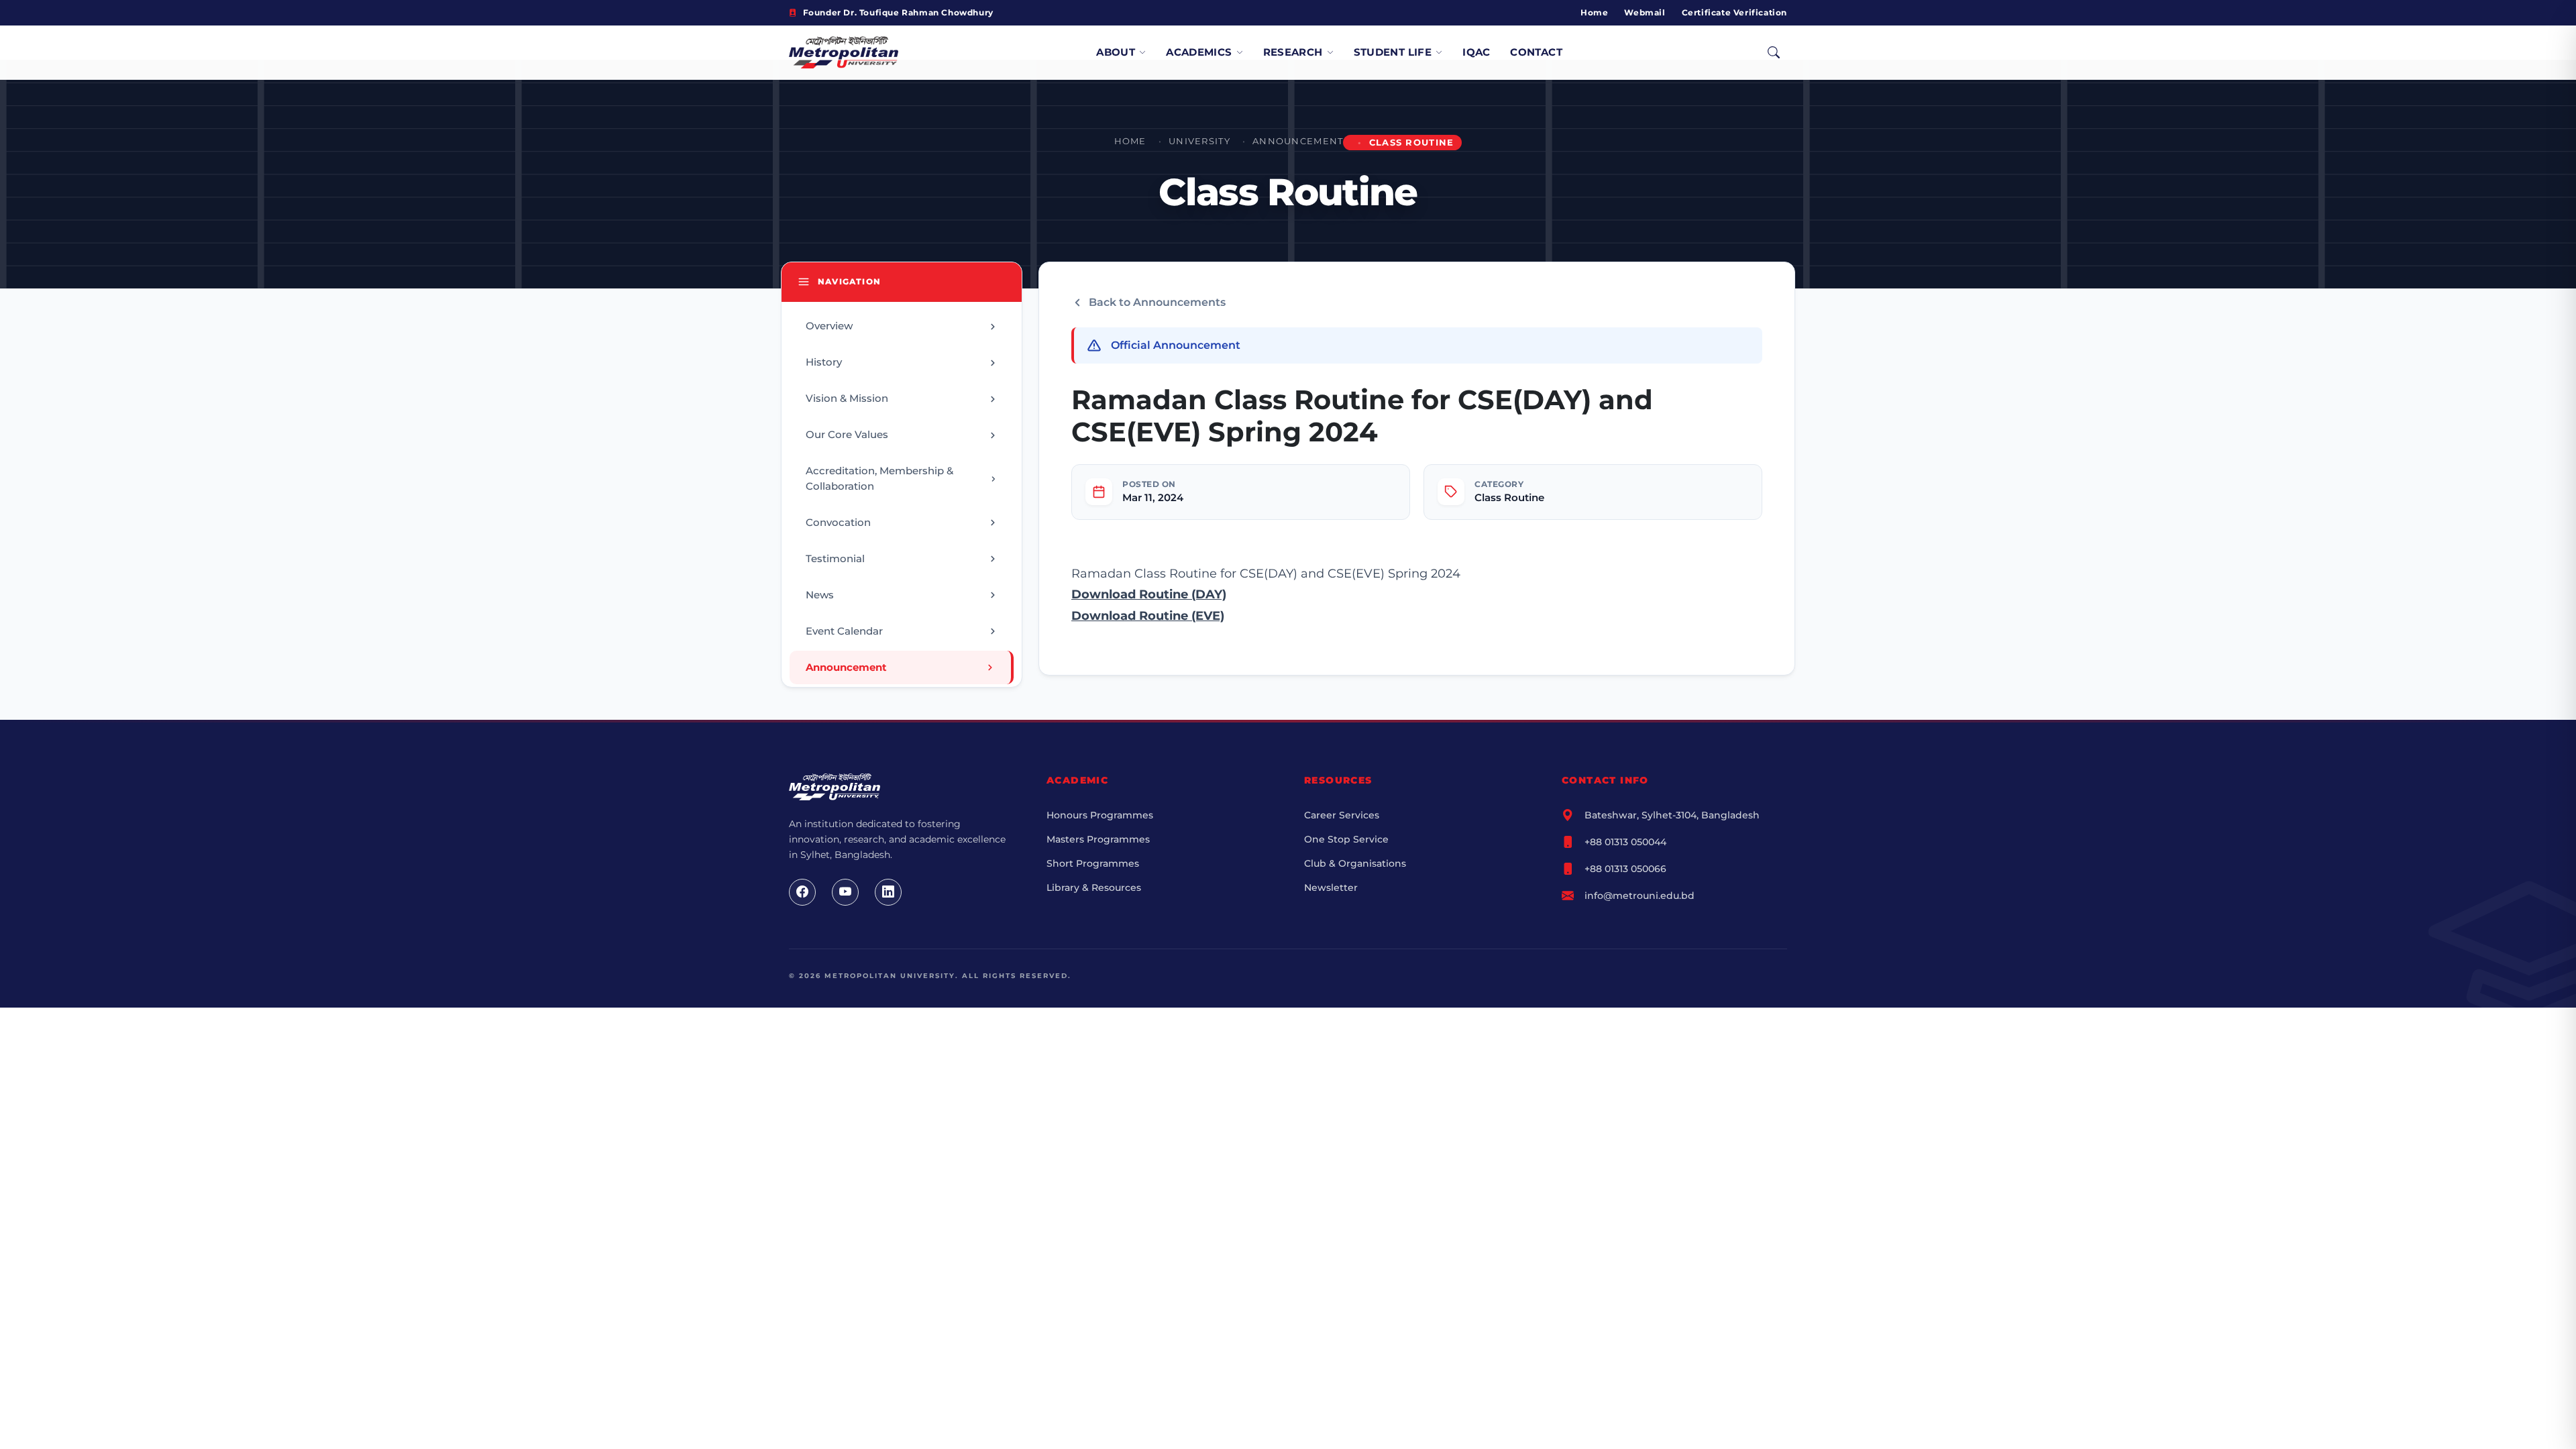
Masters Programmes (1098, 839)
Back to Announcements (1157, 302)
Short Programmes (1093, 863)
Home (1594, 12)
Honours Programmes (1100, 815)
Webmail (1645, 12)
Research (1293, 52)
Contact (1536, 52)
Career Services (1342, 815)
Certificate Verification (1734, 12)
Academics (1199, 52)
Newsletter (1331, 888)
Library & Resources (1094, 888)
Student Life (1393, 52)
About (1116, 52)
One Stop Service (1346, 839)
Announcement (1298, 141)
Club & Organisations (1355, 863)
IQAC (1477, 52)
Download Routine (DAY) (1149, 594)
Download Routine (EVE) (1148, 615)
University (1199, 141)
